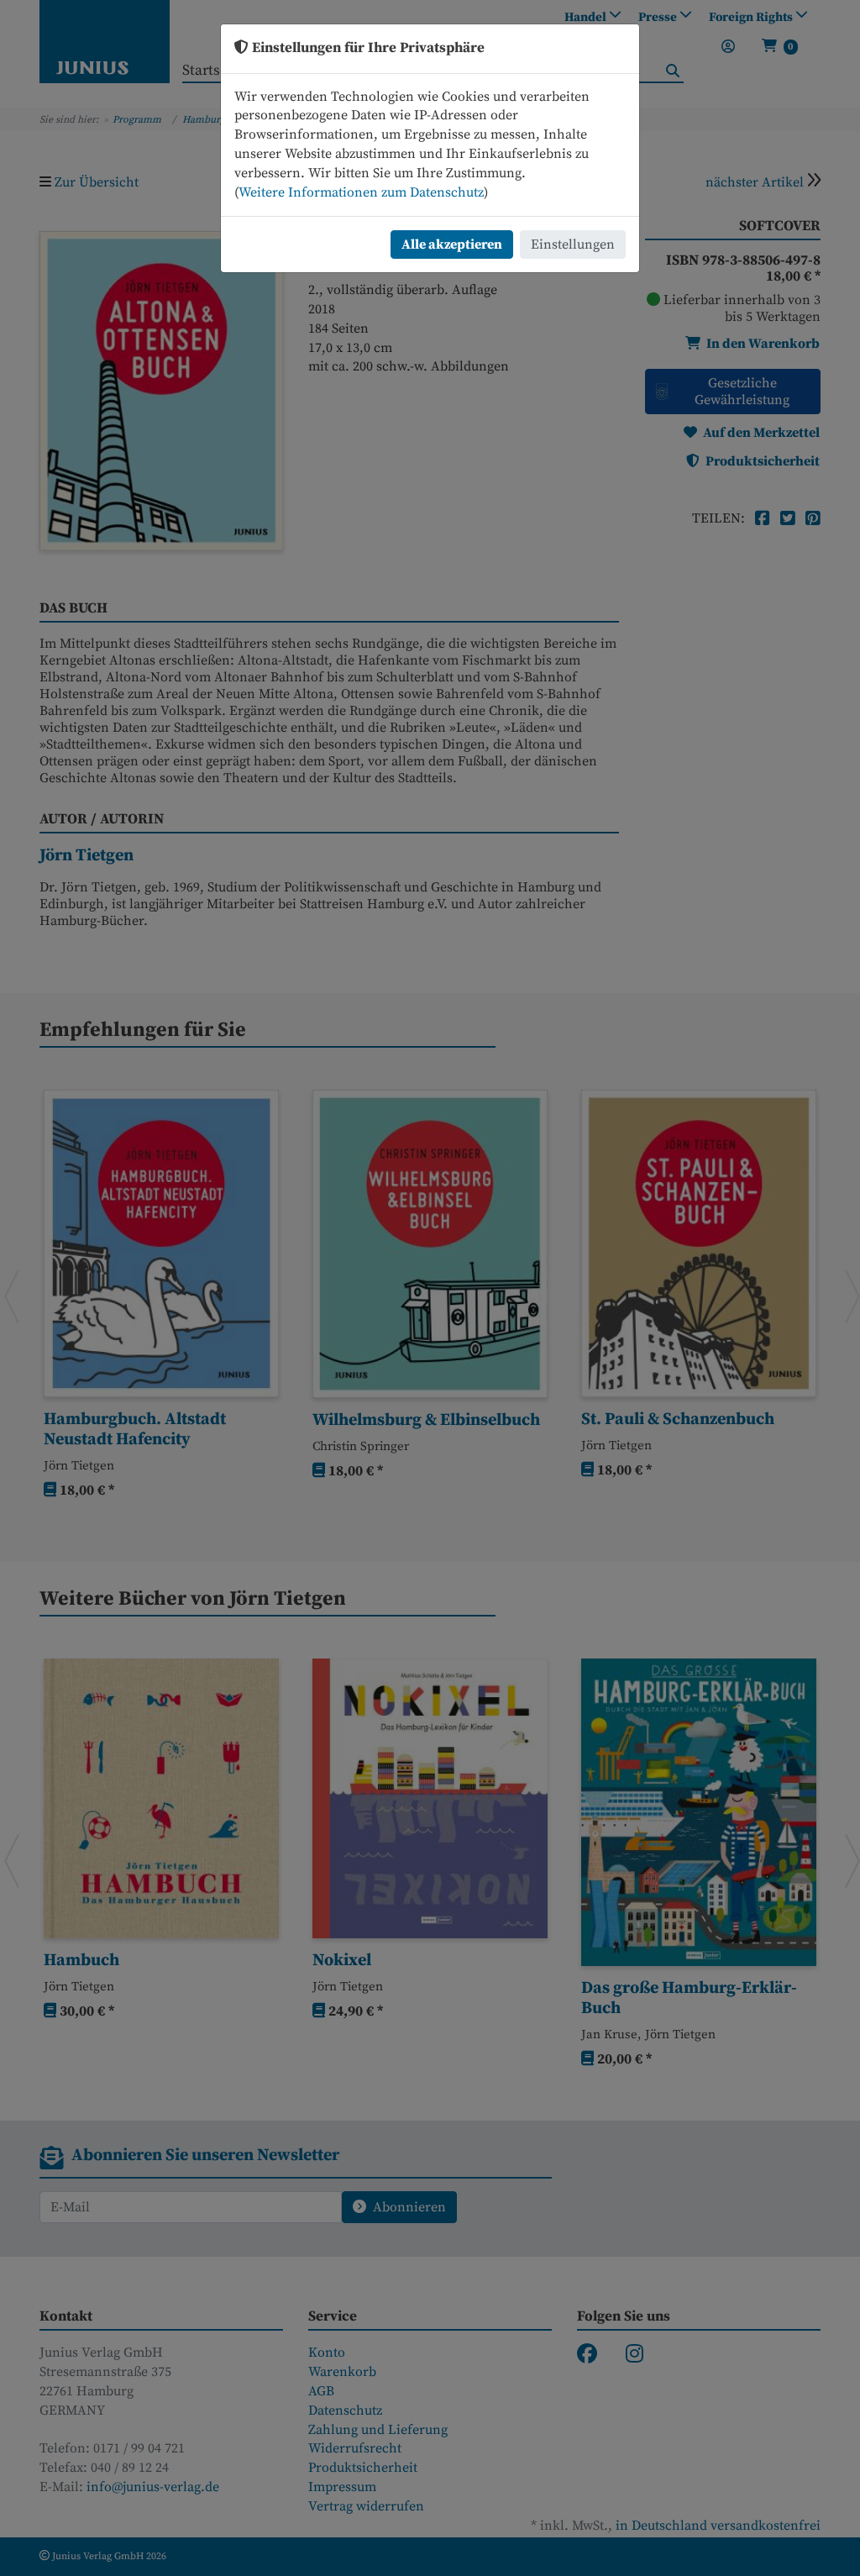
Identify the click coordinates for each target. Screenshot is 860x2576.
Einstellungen (573, 244)
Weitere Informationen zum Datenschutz (361, 192)
